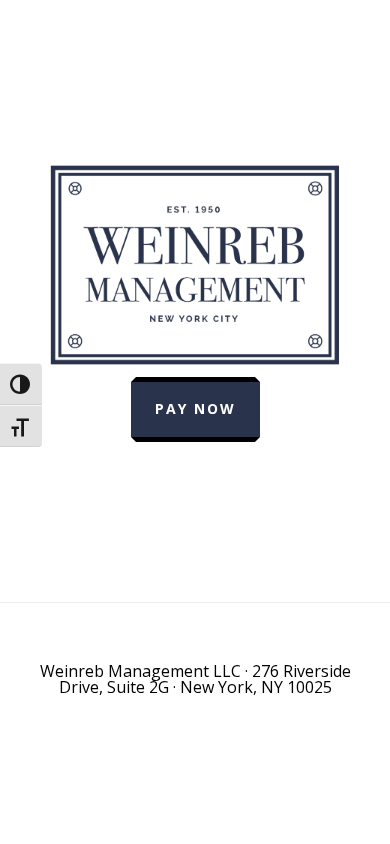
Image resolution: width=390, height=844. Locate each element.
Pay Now (195, 408)
